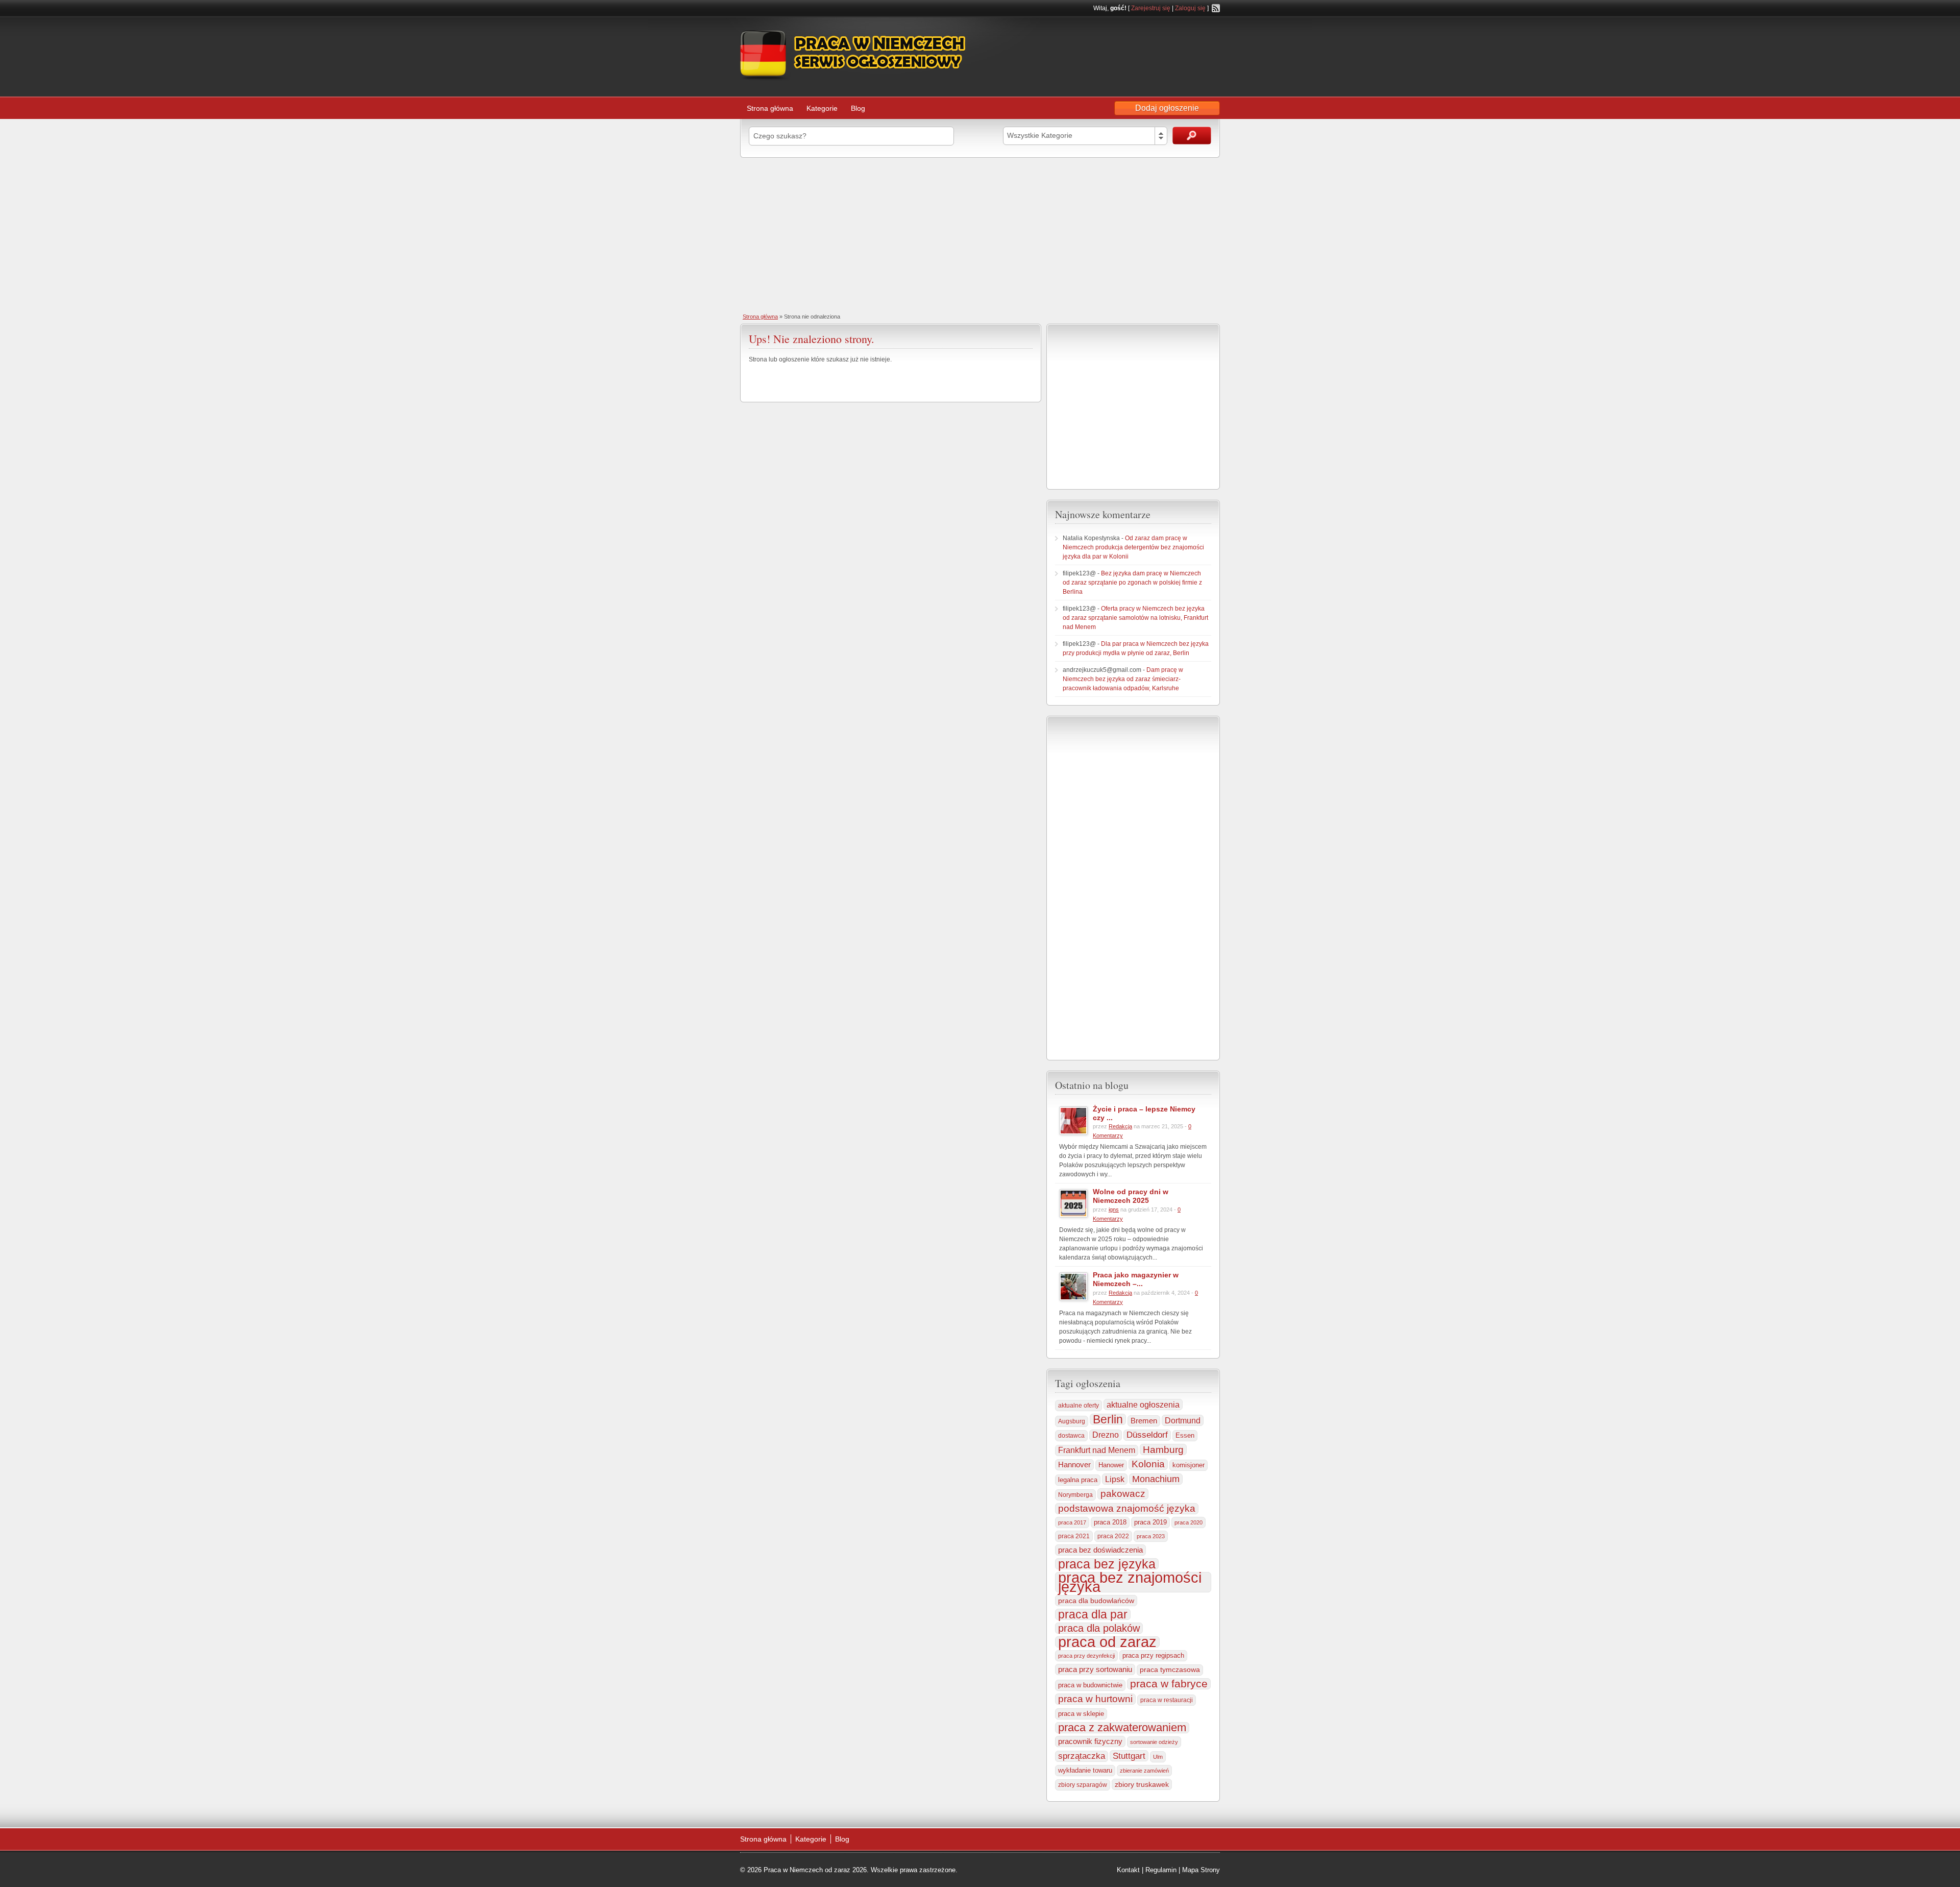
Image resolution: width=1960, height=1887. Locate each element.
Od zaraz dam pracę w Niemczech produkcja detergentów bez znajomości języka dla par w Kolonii (1133, 547)
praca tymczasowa (1170, 1670)
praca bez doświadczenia (1100, 1550)
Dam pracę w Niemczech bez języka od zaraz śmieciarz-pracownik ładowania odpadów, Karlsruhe (1123, 679)
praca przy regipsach (1153, 1656)
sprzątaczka (1082, 1756)
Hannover (1074, 1465)
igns (1114, 1209)
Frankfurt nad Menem (1097, 1450)
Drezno (1106, 1435)
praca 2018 (1110, 1522)
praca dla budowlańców (1096, 1601)
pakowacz (1123, 1494)
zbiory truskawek (1142, 1784)
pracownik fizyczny (1090, 1741)
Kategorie (822, 108)
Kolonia (1148, 1464)
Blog (858, 108)
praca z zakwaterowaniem (1122, 1728)
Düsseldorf (1147, 1435)
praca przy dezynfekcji (1086, 1656)
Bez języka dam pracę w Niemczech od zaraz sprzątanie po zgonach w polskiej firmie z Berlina (1132, 583)
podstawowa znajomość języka (1127, 1508)
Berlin (1108, 1419)
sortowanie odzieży (1154, 1742)
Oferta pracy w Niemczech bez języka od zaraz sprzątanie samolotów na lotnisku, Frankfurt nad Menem (1135, 618)
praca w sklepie (1081, 1714)
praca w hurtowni (1095, 1699)
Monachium (1156, 1479)
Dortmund (1183, 1420)
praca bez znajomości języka (1130, 1582)
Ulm (1158, 1757)
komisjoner (1189, 1465)
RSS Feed (1216, 8)
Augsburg (1072, 1421)
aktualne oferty (1079, 1406)
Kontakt (1128, 1870)
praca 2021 (1074, 1536)
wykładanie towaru (1085, 1771)
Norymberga (1075, 1495)
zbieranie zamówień (1144, 1771)
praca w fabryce (1169, 1684)
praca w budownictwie (1090, 1685)
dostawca (1071, 1435)
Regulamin (1161, 1870)
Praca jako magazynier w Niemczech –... (1136, 1279)
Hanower (1111, 1465)
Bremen (1144, 1421)
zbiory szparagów (1083, 1785)
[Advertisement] (980, 234)
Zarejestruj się (1151, 8)
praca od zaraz (1107, 1642)
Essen (1185, 1435)
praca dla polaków (1099, 1628)
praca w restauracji (1167, 1700)
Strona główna (770, 108)
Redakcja (1120, 1126)
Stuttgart (1129, 1756)
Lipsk (1115, 1479)
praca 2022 (1113, 1536)
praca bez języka (1107, 1564)
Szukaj (1192, 136)
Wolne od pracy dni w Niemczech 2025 (1131, 1196)
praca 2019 (1150, 1522)
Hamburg (1163, 1449)
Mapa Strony (1201, 1870)
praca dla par (1093, 1614)
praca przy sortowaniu (1095, 1669)
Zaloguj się (1190, 8)
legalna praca (1078, 1480)
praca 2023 (1151, 1536)
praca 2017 (1072, 1522)
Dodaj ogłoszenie (1167, 108)
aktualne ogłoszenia (1143, 1405)
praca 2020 (1189, 1522)
